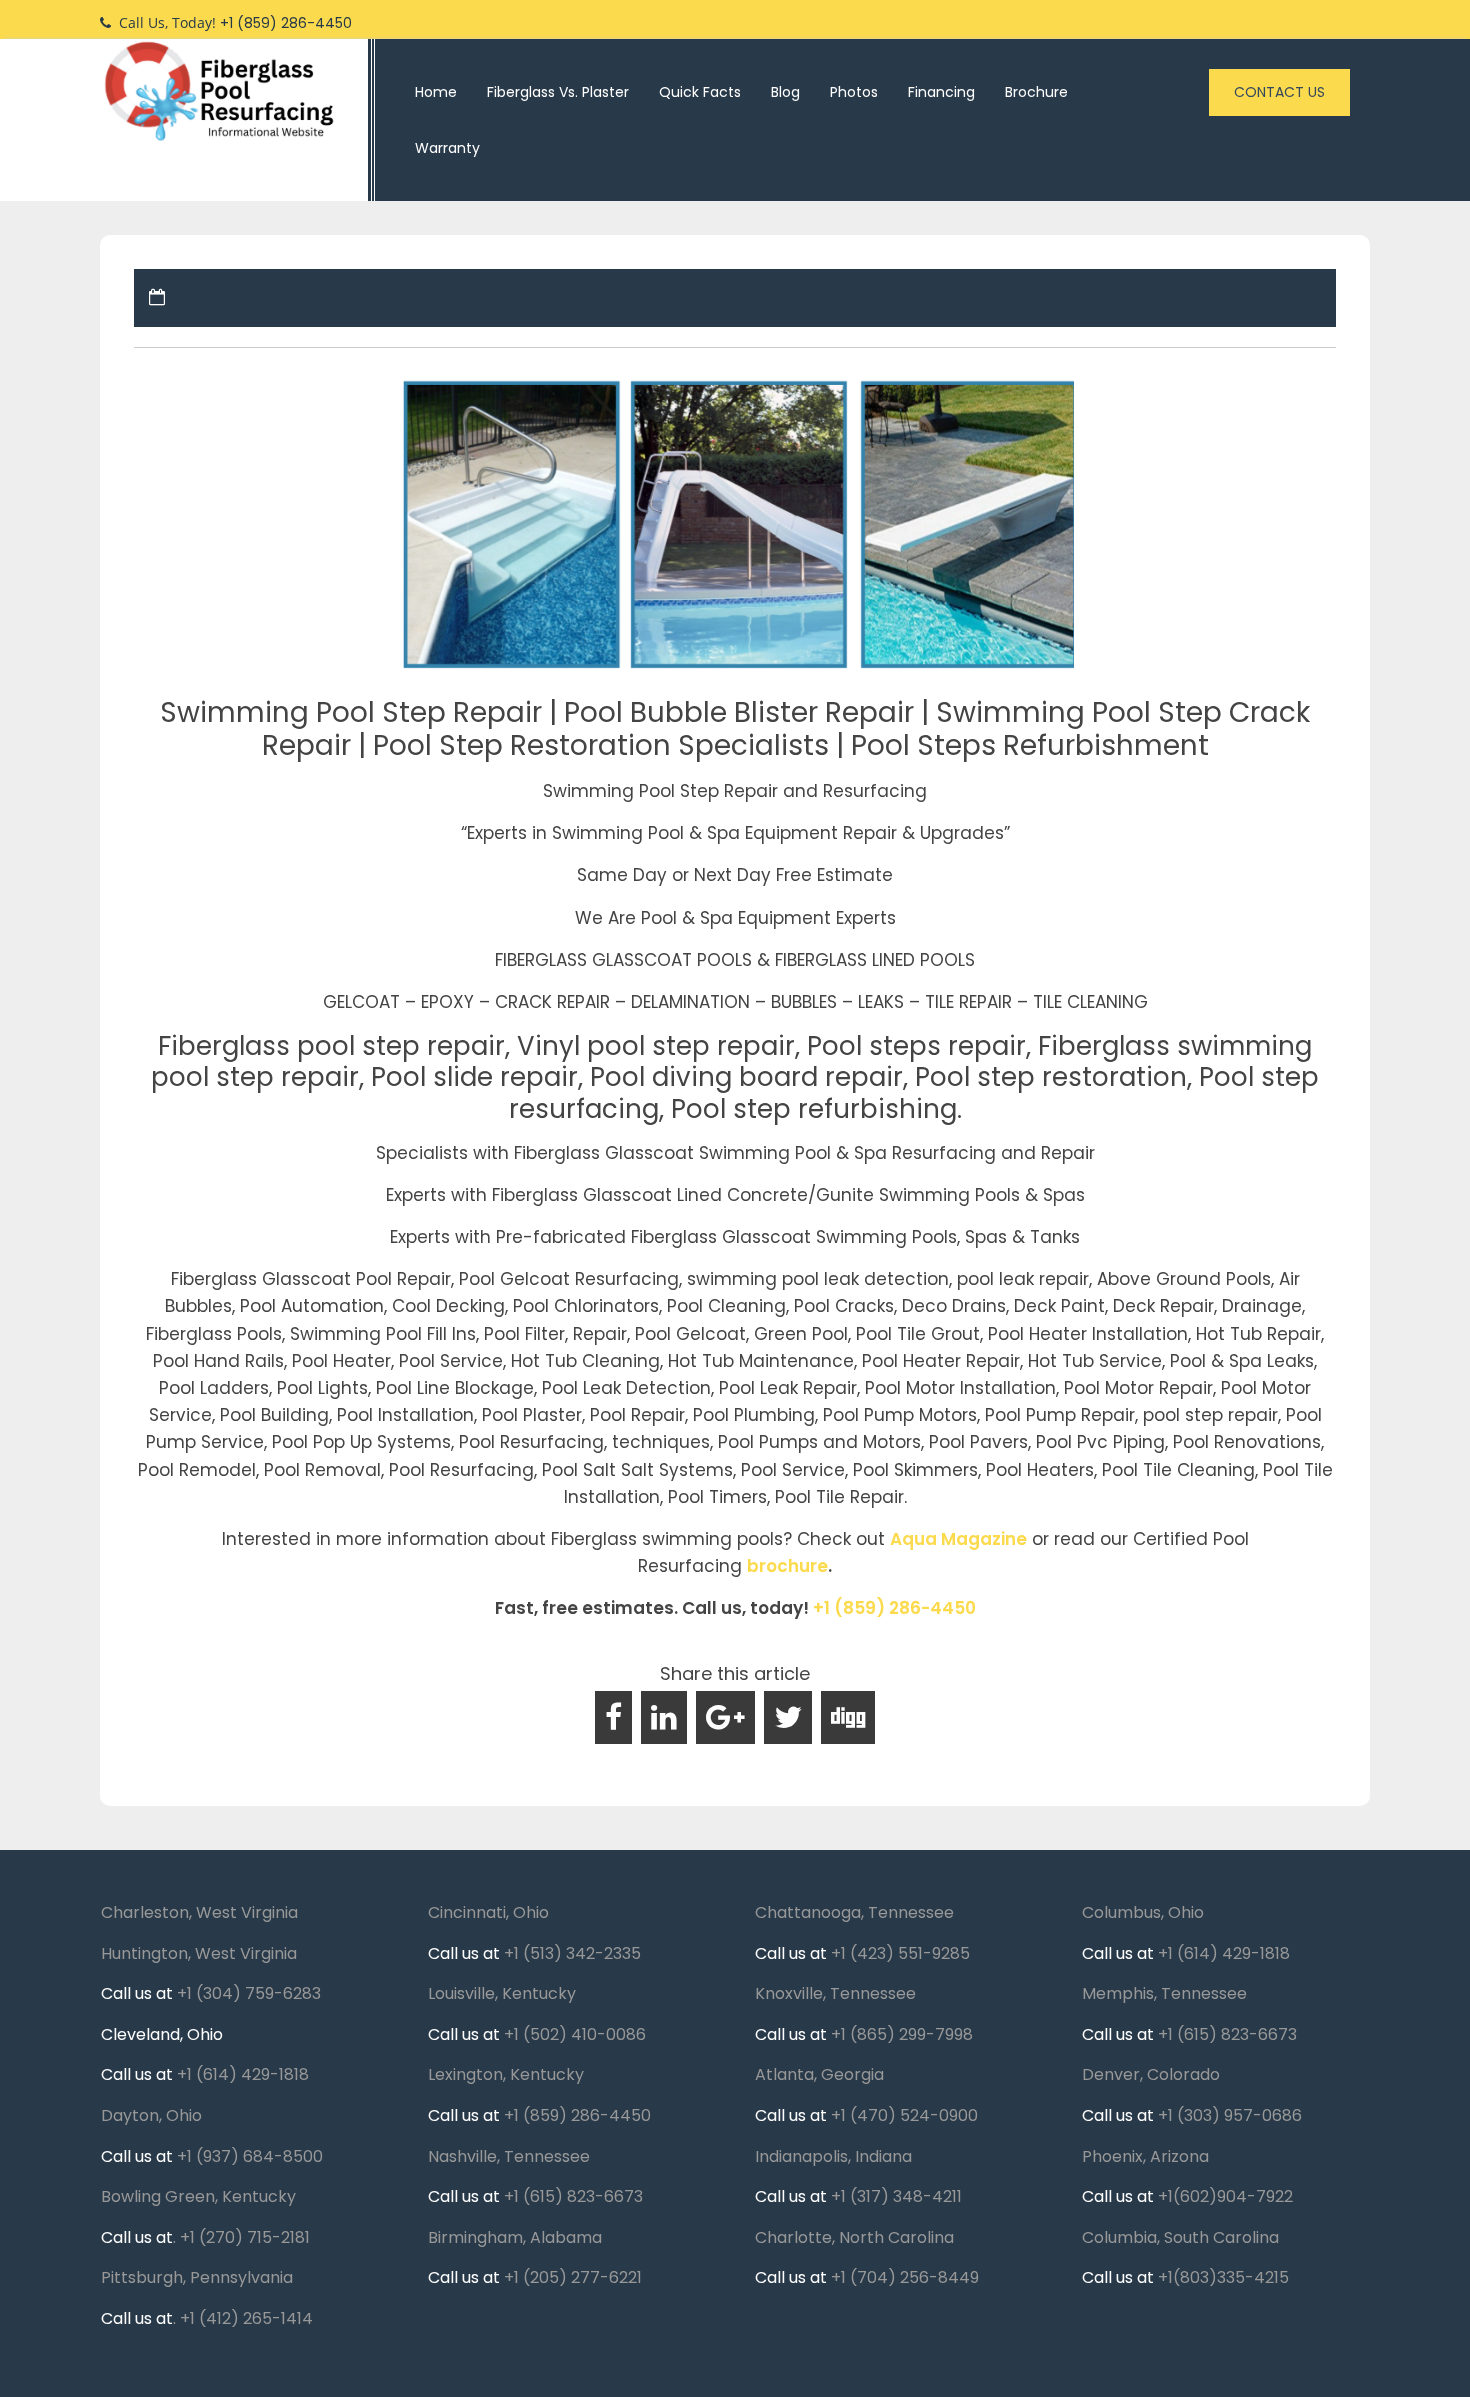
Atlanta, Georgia (819, 2074)
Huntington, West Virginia (199, 1953)
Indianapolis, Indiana (833, 2156)
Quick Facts (700, 92)
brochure (787, 1566)
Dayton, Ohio (151, 2115)
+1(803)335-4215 (1223, 2277)
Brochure (1036, 92)
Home (436, 92)
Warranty (447, 148)
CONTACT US (1279, 92)
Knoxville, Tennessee (835, 1993)
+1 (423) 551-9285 (900, 1953)
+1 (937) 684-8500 (250, 2156)
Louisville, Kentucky (502, 1993)
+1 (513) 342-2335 (572, 1953)
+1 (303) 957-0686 (1230, 2115)
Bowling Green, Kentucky (198, 2196)
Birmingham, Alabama (515, 2237)
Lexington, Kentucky (506, 2074)
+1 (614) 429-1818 (243, 2074)
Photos (854, 92)
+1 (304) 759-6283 (249, 1993)
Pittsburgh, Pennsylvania (197, 2277)
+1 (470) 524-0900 (904, 2115)
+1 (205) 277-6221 (573, 2277)
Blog (785, 92)
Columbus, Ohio (1143, 1912)
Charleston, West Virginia (199, 1912)
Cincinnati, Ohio (488, 1912)
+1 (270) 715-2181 (245, 2237)
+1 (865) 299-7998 (902, 2034)
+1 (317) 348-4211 (896, 2196)
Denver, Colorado (1151, 2074)
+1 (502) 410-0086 (575, 2034)
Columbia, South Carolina (1180, 2237)
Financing (941, 92)
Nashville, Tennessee (509, 2156)
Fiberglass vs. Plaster (558, 92)
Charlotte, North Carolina (854, 2237)
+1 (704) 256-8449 (905, 2277)
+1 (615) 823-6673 (573, 2196)
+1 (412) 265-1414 (246, 2318)
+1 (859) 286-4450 (894, 1608)
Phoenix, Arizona (1145, 2156)
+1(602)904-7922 (1225, 2196)
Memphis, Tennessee (1164, 1993)
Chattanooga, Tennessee (854, 1912)
